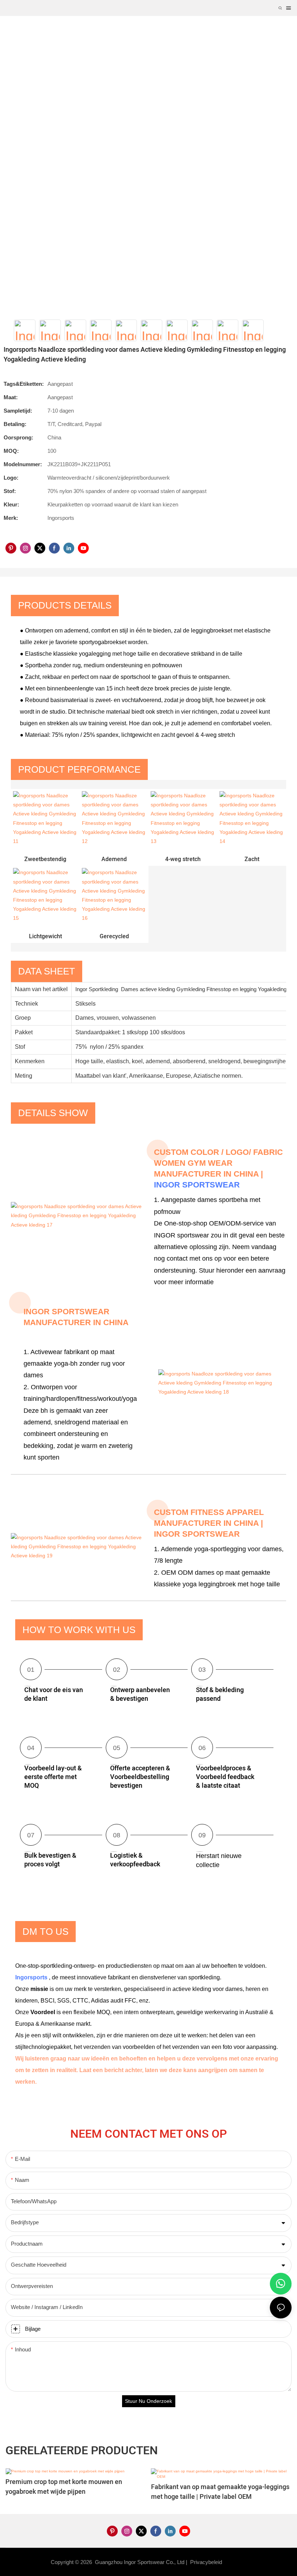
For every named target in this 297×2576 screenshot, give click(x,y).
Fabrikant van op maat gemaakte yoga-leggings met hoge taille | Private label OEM (220, 2492)
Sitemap (236, 2562)
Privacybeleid (207, 2562)
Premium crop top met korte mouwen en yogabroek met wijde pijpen (64, 2487)
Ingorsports (32, 1977)
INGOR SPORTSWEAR (197, 1185)
